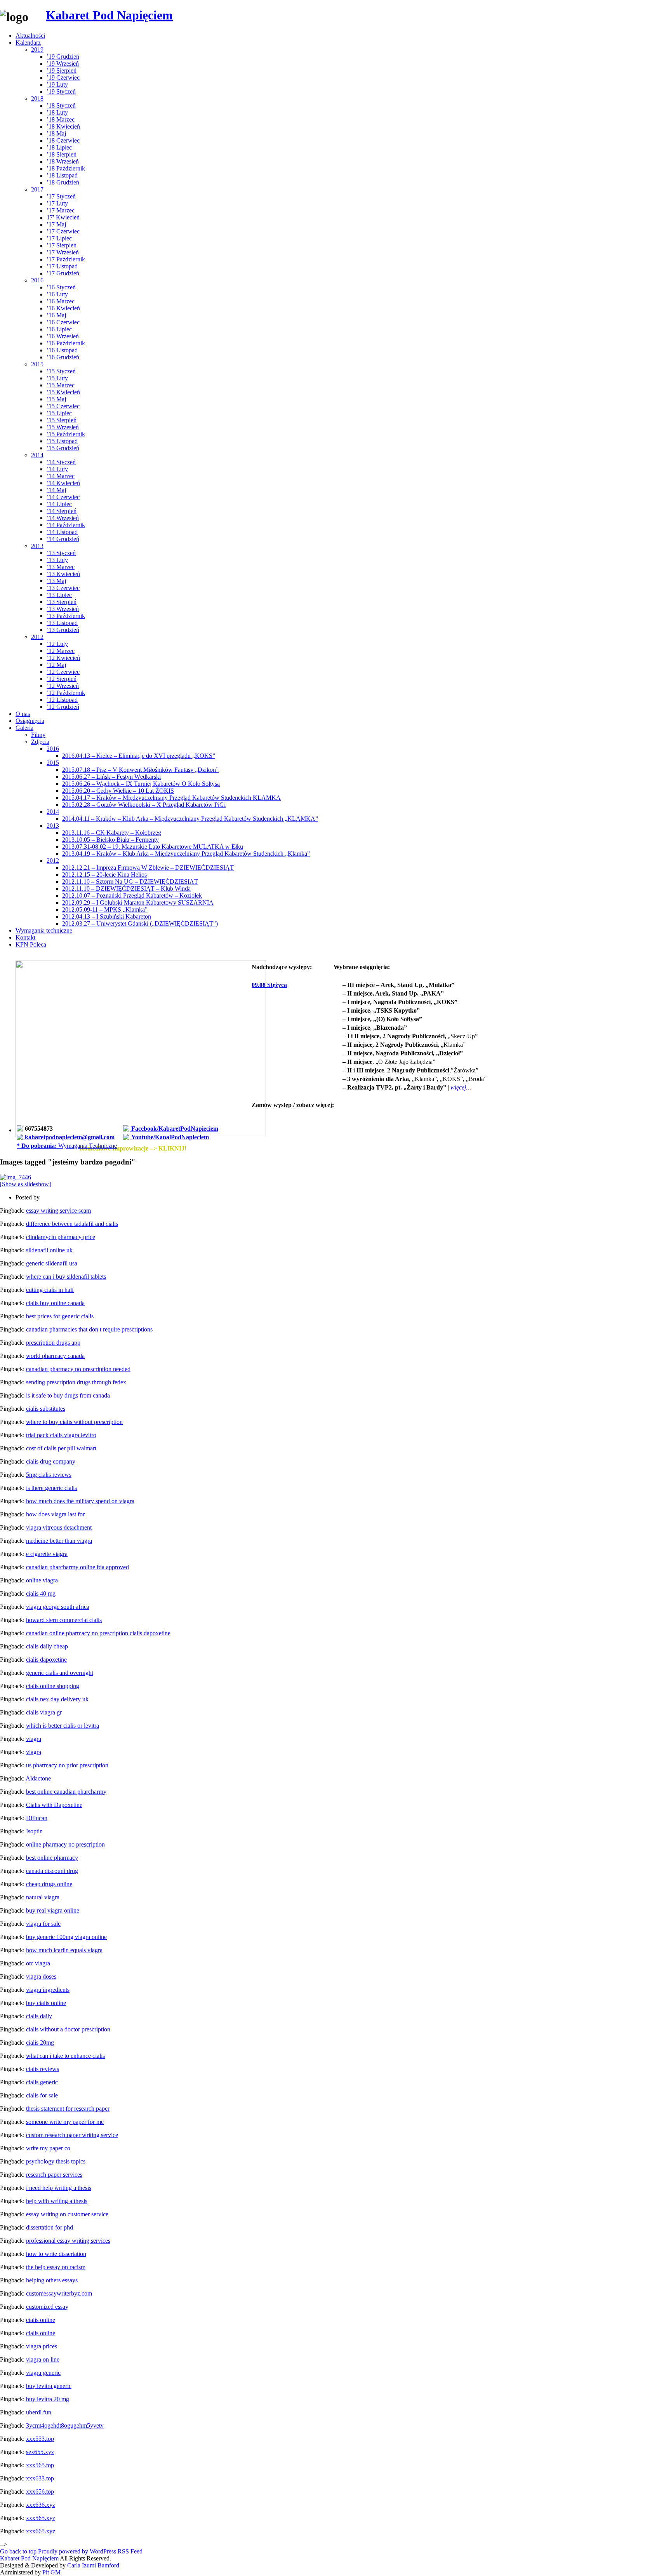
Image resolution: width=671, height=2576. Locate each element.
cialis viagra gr (44, 1712)
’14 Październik (66, 525)
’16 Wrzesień (63, 336)
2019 (37, 50)
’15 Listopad (62, 441)
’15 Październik (66, 434)
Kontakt (25, 937)
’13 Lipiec (59, 595)
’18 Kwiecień (63, 126)
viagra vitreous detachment (59, 1527)
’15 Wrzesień (63, 427)
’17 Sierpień (62, 245)
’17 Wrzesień (63, 252)
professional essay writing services (68, 2241)
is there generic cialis (51, 1488)
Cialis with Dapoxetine (54, 1805)
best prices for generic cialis (60, 1316)
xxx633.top (40, 2478)
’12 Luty (57, 644)
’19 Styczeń (61, 91)
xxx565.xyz (41, 2518)
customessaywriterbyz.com (59, 2293)
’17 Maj (56, 224)
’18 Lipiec (59, 147)
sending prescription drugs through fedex (76, 1382)
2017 (37, 189)
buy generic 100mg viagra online (66, 1937)
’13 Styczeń (61, 553)
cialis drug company (51, 1461)
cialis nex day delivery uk (57, 1699)
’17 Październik (66, 259)
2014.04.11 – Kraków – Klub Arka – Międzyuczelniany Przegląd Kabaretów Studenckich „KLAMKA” (190, 819)
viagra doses (41, 1976)
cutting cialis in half (50, 1290)
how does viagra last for (55, 1514)
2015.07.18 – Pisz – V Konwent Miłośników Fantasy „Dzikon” (140, 770)
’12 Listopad (62, 700)
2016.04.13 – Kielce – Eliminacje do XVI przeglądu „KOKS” (139, 756)
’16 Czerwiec (63, 322)
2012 (37, 637)
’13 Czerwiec (63, 588)
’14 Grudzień (63, 539)
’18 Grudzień (63, 182)
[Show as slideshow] (25, 1184)
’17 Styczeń (61, 196)
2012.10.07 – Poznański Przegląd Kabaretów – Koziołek (132, 896)
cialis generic (42, 2082)
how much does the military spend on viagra (80, 1501)
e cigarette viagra (47, 1554)
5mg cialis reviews (49, 1475)
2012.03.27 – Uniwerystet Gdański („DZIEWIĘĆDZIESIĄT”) (140, 923)
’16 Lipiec (59, 329)
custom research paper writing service (72, 2135)
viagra (34, 1739)
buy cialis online (46, 2003)
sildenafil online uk (49, 1250)
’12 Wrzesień (63, 686)
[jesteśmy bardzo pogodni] (16, 1177)
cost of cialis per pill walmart (61, 1448)
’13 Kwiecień (63, 574)
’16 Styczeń (61, 287)
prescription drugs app (53, 1343)
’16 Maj (56, 315)
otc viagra (38, 1963)
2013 (37, 546)
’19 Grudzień (63, 57)
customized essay (47, 2307)
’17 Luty (57, 203)
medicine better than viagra (59, 1541)
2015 (37, 364)
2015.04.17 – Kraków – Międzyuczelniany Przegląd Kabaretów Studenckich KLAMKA (171, 798)
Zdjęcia (40, 742)
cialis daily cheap (47, 1646)
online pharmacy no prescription (65, 1844)
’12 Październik (66, 693)
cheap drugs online (49, 1884)
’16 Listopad (62, 350)
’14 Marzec (61, 476)
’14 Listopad (62, 532)
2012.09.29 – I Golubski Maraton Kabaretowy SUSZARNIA (138, 902)
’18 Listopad (62, 175)
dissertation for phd (50, 2227)
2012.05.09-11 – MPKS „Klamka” (105, 909)
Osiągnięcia (30, 721)
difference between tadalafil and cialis (72, 1224)
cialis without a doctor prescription (68, 2029)
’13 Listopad (62, 623)
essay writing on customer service (67, 2214)
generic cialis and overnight (60, 1673)
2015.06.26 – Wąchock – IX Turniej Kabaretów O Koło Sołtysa (141, 784)
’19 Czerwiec (63, 77)
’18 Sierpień (62, 154)
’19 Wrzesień (63, 64)
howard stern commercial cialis (64, 1620)
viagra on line (43, 2359)
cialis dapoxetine (46, 1660)
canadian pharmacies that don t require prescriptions (89, 1329)
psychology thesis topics (56, 2161)
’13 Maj (56, 581)
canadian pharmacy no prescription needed (78, 1369)
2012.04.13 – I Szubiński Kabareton (107, 916)
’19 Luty (57, 84)
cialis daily (39, 2016)
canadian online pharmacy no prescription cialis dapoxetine (98, 1633)
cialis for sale (42, 2095)
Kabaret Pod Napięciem (109, 15)
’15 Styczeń (61, 371)
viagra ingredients (48, 1990)
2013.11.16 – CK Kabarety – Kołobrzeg (112, 833)
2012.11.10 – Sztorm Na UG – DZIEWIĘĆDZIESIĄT (130, 882)
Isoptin (34, 1831)
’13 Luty (57, 560)
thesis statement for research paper (68, 2109)
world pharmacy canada (55, 1356)
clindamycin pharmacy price (61, 1237)
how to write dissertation (56, 2254)
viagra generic (43, 2373)
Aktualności (30, 36)
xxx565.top (40, 2465)
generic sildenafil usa (52, 1263)
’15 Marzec (61, 385)
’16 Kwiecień (63, 308)
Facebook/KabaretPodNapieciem (174, 1129)
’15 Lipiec (59, 413)
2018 (37, 98)
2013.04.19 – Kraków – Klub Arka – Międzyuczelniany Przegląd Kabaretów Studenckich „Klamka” (186, 854)
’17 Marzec (61, 210)
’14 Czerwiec (63, 497)
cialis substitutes (46, 1409)
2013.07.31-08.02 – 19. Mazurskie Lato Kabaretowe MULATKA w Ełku (153, 847)
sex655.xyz (40, 2452)
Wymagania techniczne (44, 930)
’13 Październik (66, 616)
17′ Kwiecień (63, 217)
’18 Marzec (61, 119)
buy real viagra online (53, 1910)
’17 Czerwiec (63, 231)
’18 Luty (57, 112)
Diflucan (37, 1818)
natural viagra (43, 1897)
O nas (23, 714)
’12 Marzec (61, 651)
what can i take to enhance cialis (65, 2056)
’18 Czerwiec (63, 140)
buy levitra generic (49, 2386)
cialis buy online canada (55, 1303)
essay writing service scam (58, 1211)
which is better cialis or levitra (63, 1726)
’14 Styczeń (61, 462)
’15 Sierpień (62, 420)
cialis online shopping (53, 1686)
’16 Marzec (61, 301)
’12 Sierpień (62, 679)
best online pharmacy (52, 1858)
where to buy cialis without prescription (74, 1422)
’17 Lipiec (59, 238)
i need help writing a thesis (59, 2188)
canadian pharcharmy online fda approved (77, 1567)
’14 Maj (56, 490)
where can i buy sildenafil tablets (66, 1277)
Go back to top (18, 2551)
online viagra (42, 1580)
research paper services (54, 2175)
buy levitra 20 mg (48, 2399)
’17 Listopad (62, 266)
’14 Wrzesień (63, 518)
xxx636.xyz (41, 2505)
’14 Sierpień (62, 511)
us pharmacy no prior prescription (67, 1765)
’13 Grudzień (63, 630)
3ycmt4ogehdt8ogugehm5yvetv (65, 2425)
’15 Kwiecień (63, 392)
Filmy (38, 735)
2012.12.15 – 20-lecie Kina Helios (104, 875)
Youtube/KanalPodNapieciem (169, 1137)
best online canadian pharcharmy (66, 1792)
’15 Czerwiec (63, 406)
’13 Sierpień (62, 602)
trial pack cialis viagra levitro (61, 1435)
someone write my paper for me (65, 2122)
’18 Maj (56, 133)
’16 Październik (66, 343)
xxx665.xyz (41, 2531)
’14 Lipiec (59, 504)
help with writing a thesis (57, 2201)
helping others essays (52, 2280)
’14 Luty (57, 469)
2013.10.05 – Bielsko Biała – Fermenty (110, 840)
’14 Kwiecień (63, 483)
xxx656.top (40, 2492)
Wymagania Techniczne (67, 1146)
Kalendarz (28, 43)
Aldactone (38, 1778)
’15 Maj (56, 399)
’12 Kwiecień (63, 658)
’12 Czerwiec (63, 672)
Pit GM (51, 2572)
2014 (37, 455)
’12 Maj (56, 665)
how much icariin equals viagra (64, 1950)
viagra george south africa (58, 1607)
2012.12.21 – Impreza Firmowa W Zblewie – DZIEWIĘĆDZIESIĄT (148, 868)
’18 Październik (66, 168)
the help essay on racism (56, 2267)
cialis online (41, 2320)
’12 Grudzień (63, 707)
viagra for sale (43, 1924)
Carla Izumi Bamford (93, 2565)
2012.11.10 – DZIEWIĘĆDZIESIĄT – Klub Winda (126, 889)
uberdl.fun (39, 2412)
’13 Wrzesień (63, 609)
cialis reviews (43, 2069)
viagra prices (42, 2346)
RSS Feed (130, 2551)
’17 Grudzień (63, 273)
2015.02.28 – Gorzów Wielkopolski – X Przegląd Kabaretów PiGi (144, 805)
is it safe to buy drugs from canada (68, 1395)
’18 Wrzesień (63, 161)
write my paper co (48, 2148)
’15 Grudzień (63, 448)
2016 (37, 280)
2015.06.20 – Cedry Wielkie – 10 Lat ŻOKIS (118, 791)
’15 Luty (57, 378)
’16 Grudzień (63, 357)
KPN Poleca (31, 944)
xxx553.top (40, 2439)
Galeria (24, 728)
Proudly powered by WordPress (77, 2551)
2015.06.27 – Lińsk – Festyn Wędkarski (111, 777)
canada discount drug (52, 1871)
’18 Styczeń (61, 105)
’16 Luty (57, 294)
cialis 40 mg (41, 1593)
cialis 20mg (40, 2043)
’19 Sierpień (62, 70)
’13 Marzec (61, 567)
